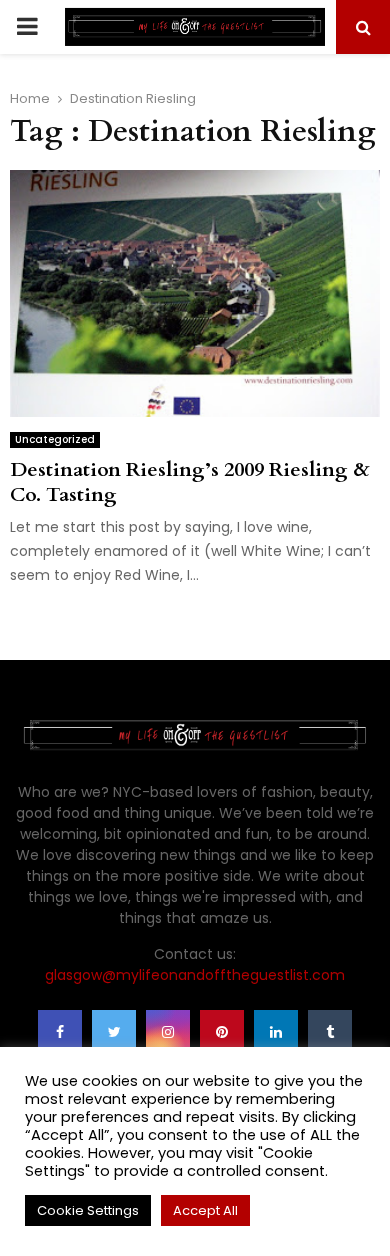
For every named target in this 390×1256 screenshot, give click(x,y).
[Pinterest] (222, 1032)
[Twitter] (114, 1032)
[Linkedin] (276, 1032)
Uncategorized (55, 439)
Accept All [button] (205, 1210)
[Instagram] (168, 1032)
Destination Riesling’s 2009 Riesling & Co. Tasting (190, 482)
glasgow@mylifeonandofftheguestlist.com (195, 975)
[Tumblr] (330, 1032)
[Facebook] (60, 1032)
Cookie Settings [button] (88, 1210)
